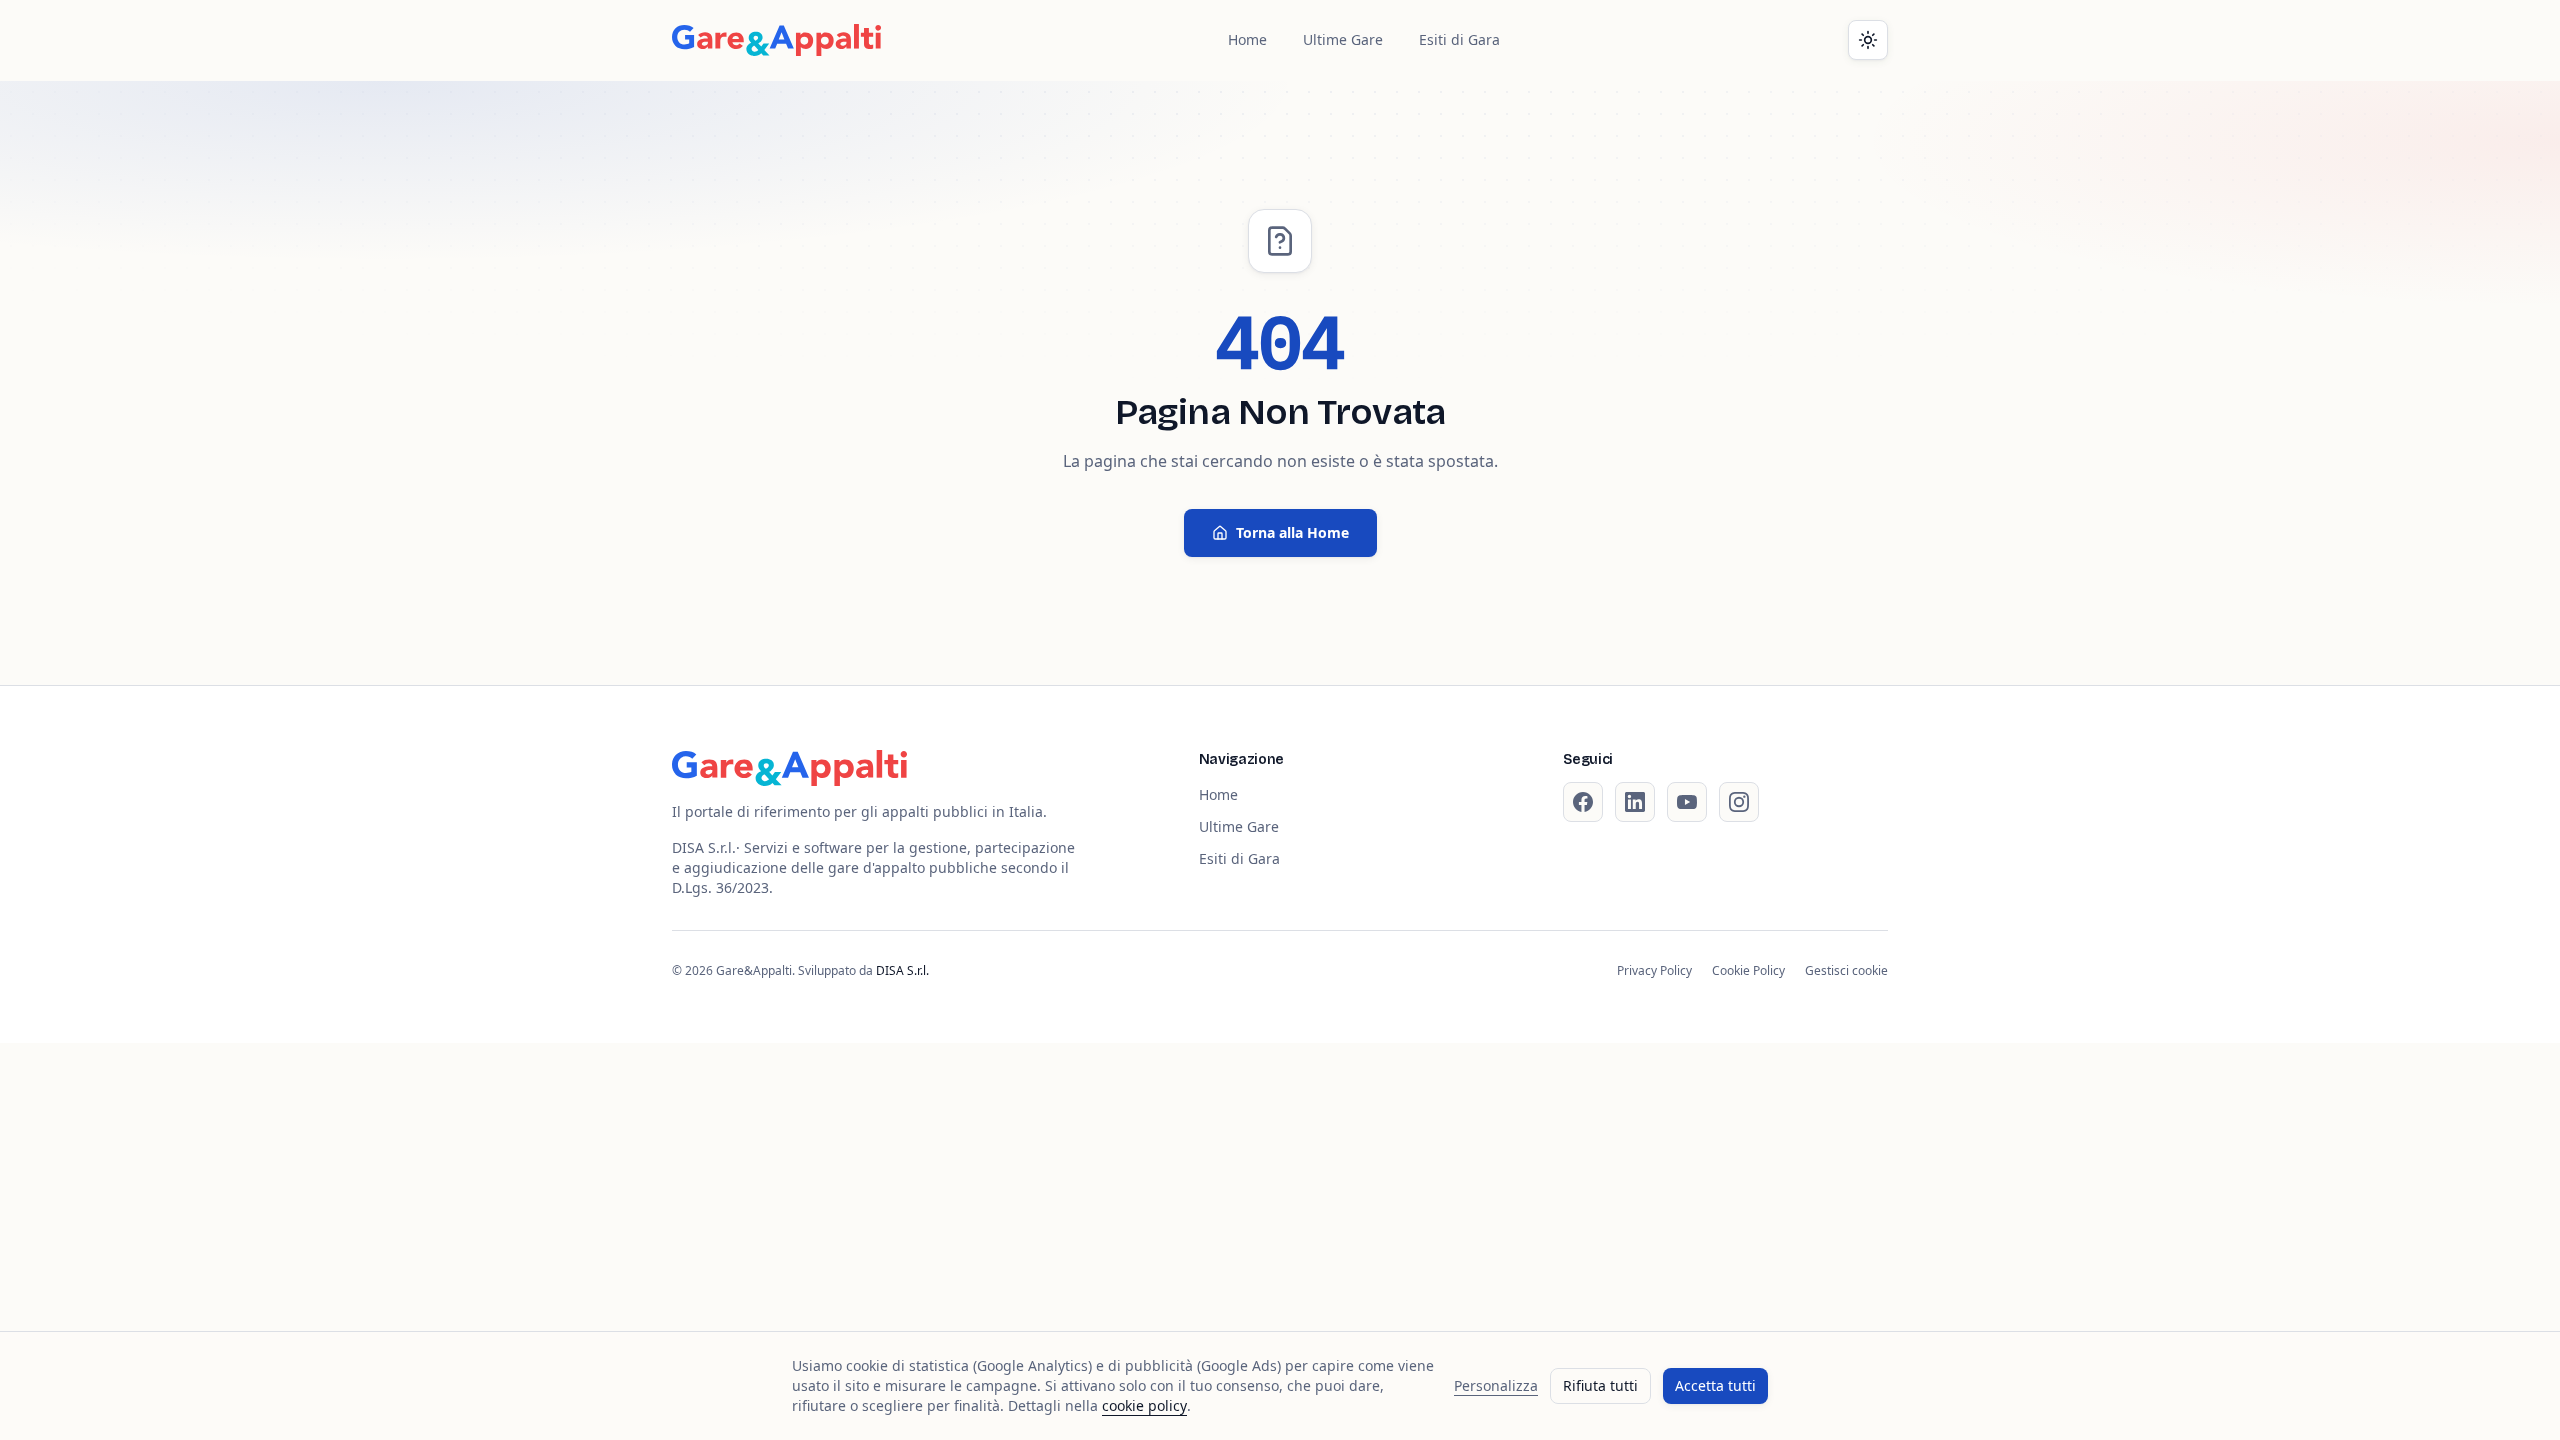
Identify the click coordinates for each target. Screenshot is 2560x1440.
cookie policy (1144, 1405)
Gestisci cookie (1846, 971)
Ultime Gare (1343, 39)
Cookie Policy (1748, 971)
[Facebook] (1583, 802)
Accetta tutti (1715, 1385)
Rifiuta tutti (1600, 1385)
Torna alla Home (1292, 532)
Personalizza (1496, 1385)
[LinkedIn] (1635, 802)
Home (1247, 39)
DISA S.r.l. (902, 970)
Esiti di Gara (1459, 39)
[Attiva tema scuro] (1868, 40)
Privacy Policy (1654, 971)
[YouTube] (1687, 802)
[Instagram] (1739, 802)
